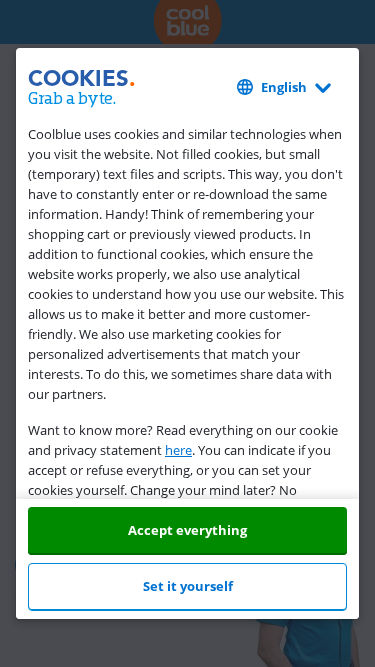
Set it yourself (188, 586)
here (178, 450)
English (284, 87)
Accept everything (187, 530)
